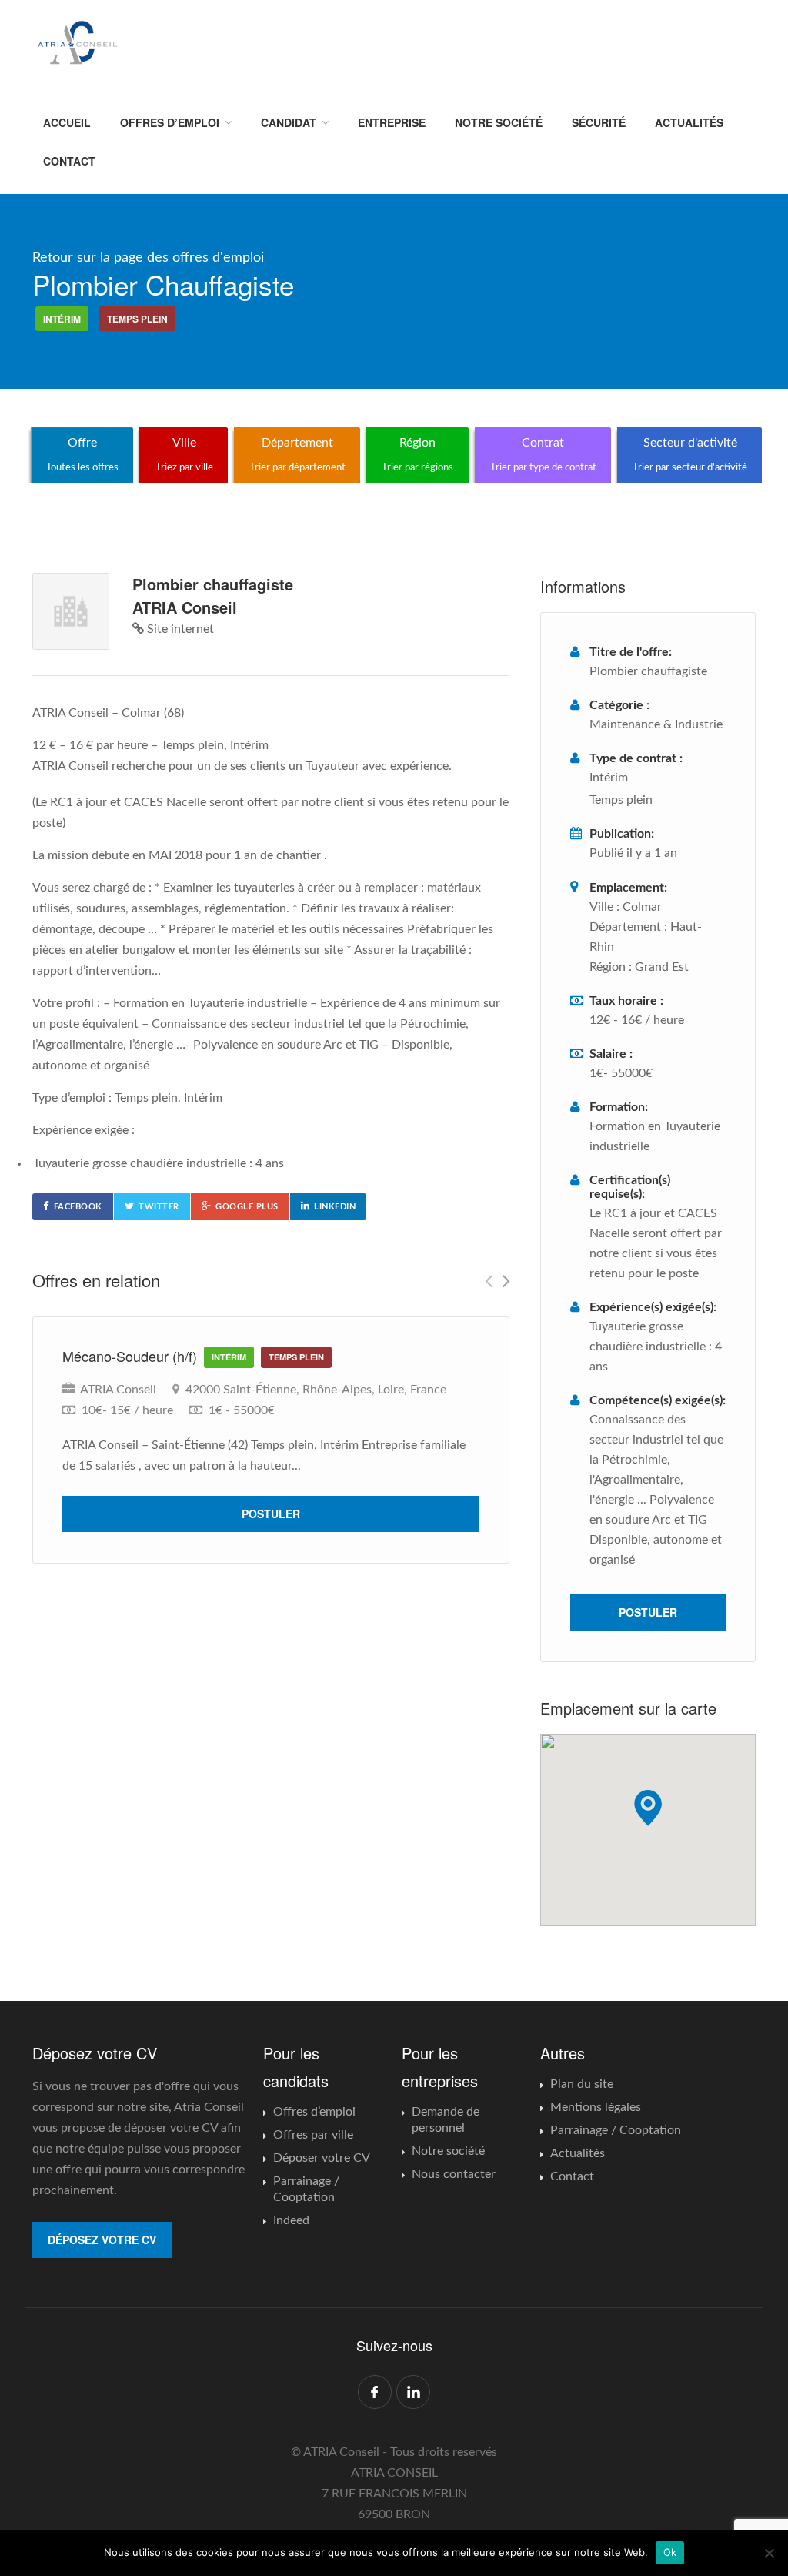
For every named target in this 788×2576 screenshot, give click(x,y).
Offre (82, 454)
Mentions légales (596, 2107)
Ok (670, 2552)
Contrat (543, 454)
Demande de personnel (446, 2120)
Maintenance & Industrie (656, 724)
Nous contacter (454, 2174)
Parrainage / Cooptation (306, 2189)
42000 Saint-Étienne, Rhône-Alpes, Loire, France (316, 1390)
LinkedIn (335, 1207)
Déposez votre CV (102, 2240)
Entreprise (392, 122)
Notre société (499, 122)
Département (297, 454)
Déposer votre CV (322, 2158)
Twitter (159, 1207)
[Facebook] (375, 2392)
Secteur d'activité (690, 454)
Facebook (78, 1207)
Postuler (271, 1514)
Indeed (291, 2220)
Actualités (689, 122)
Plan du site (582, 2084)
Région (417, 454)
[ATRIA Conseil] (77, 43)
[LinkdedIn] (413, 2392)
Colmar (642, 907)
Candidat (289, 122)
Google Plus (247, 1207)
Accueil (67, 122)
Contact (69, 161)
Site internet (179, 629)
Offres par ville (313, 2135)
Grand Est (662, 967)
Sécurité (599, 122)
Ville (184, 454)
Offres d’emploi (170, 122)
